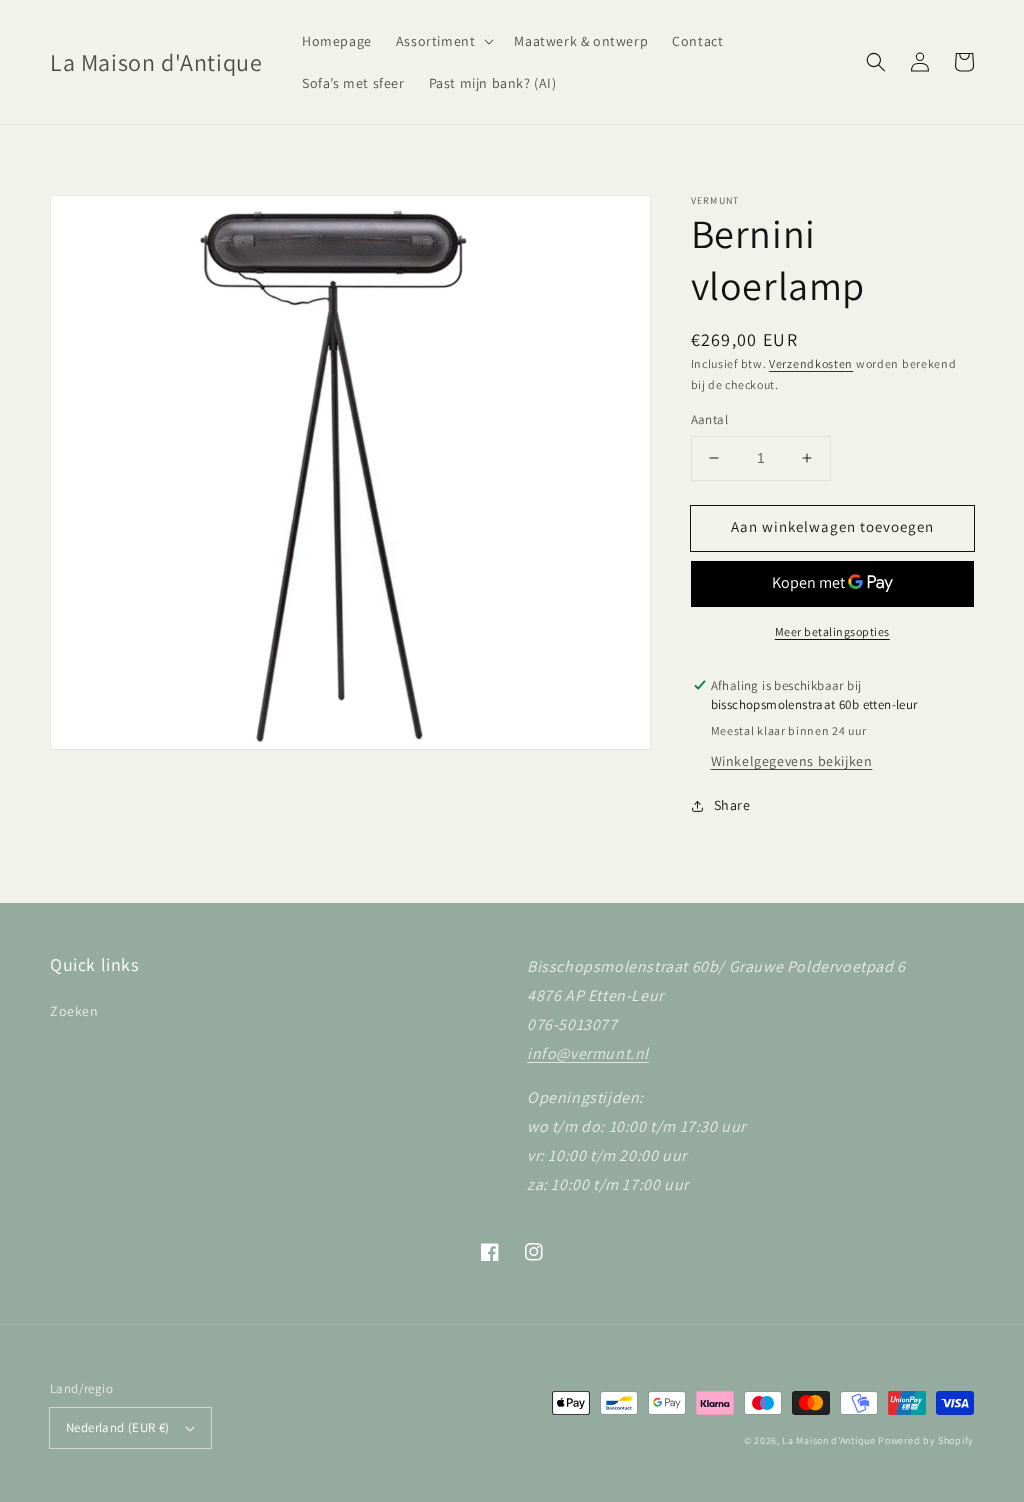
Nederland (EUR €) (118, 1427)
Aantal (709, 419)
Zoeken (74, 1011)
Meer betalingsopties (832, 631)
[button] (443, 41)
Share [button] (732, 805)
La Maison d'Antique (828, 1440)
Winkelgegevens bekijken (792, 761)
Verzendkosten (811, 363)
